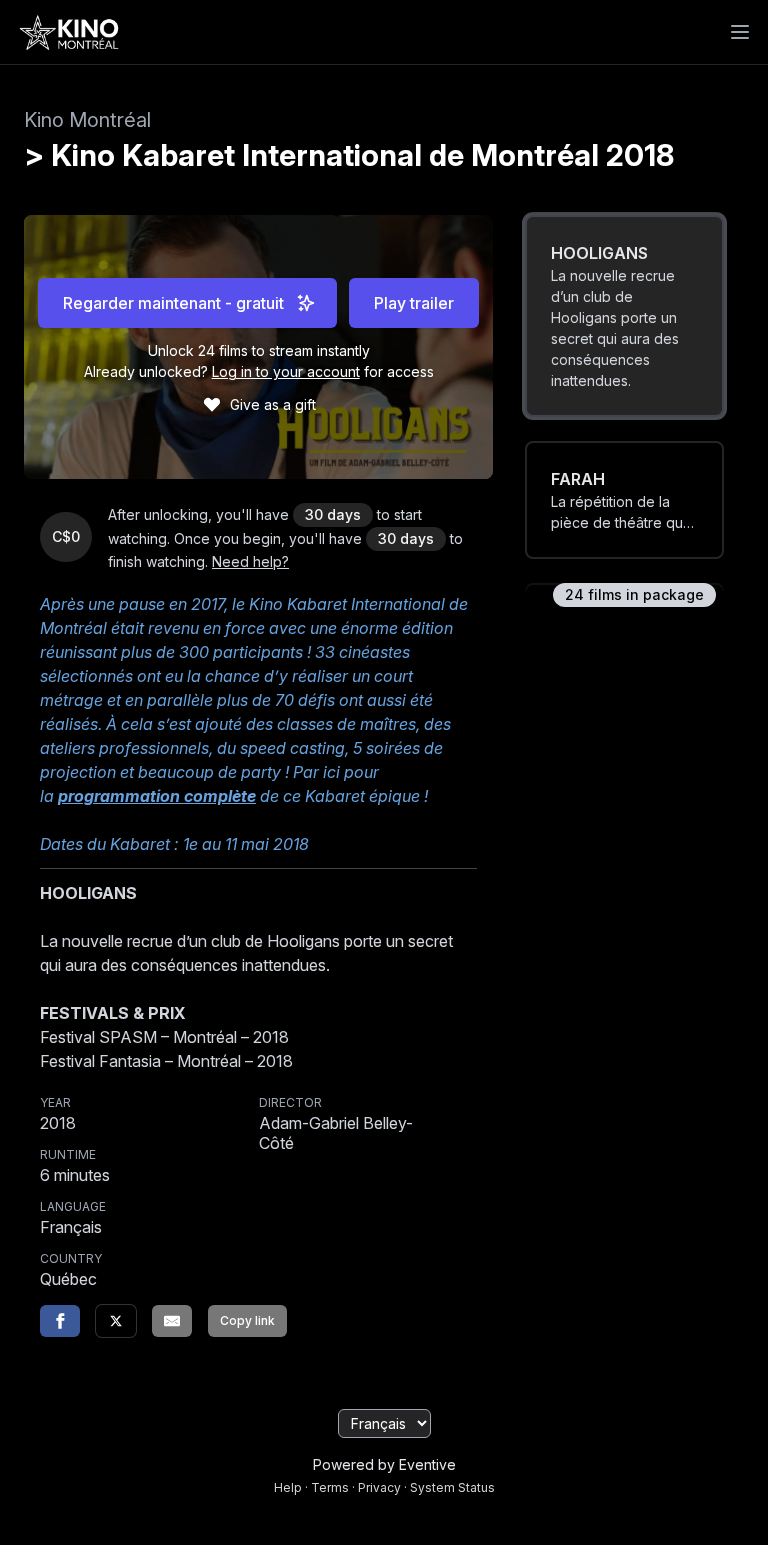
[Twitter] (116, 1321)
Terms (330, 1487)
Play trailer (414, 303)
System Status (452, 1487)
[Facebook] (60, 1321)
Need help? (250, 561)
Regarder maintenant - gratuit (173, 303)
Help (288, 1487)
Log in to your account (286, 371)
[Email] (172, 1321)
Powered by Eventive (384, 1464)
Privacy (379, 1487)
